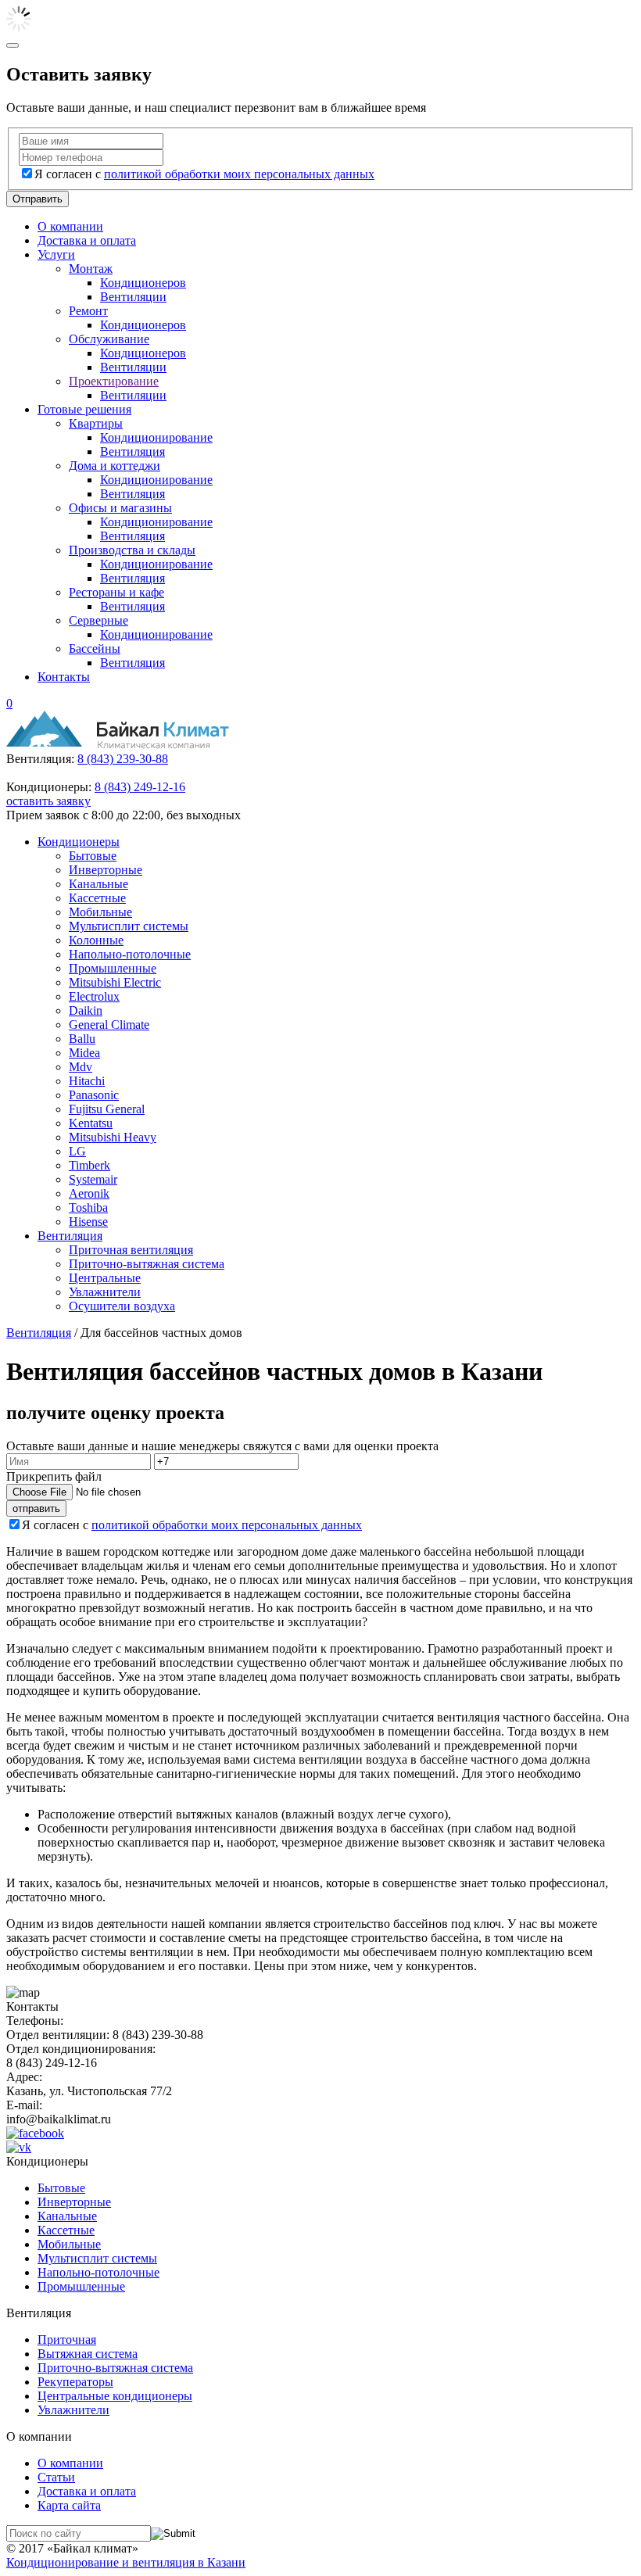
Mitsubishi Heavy (113, 1137)
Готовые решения (84, 409)
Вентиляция (132, 451)
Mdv (81, 1067)
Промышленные (113, 968)
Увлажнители (105, 1292)
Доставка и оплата (87, 240)
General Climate (109, 1025)
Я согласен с (204, 174)
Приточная (67, 2340)
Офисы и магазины (120, 508)
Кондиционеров (143, 283)
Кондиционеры (79, 842)
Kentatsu (91, 1123)
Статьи (56, 2477)
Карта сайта (69, 2505)
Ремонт (88, 311)
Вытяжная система (88, 2354)
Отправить (38, 199)
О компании (70, 226)
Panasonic (94, 1095)
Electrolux (94, 996)
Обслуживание (109, 339)
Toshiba (88, 1207)
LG (77, 1151)
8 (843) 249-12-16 (140, 787)
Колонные (96, 940)
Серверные (98, 620)
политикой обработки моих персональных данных (239, 174)
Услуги (56, 254)
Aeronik (89, 1193)
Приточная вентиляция (131, 1250)
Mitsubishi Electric (115, 982)
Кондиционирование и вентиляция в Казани (126, 2562)
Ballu (82, 1039)
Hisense (88, 1222)
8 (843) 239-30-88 (123, 759)
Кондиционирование (156, 437)
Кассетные (97, 898)
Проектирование (114, 381)
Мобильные (100, 912)
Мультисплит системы (129, 926)
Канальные (98, 884)
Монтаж (91, 269)
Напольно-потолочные (130, 954)
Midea (84, 1053)
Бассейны (95, 648)
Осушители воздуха (122, 1306)
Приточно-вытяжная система (147, 1264)
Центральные (105, 1278)
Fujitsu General (107, 1109)
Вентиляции (133, 297)
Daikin (86, 1010)
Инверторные (106, 870)
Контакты (64, 677)
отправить (36, 1508)
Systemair (93, 1179)
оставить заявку (48, 801)
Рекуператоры (75, 2382)
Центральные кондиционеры (115, 2396)
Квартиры (96, 423)
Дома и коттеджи (115, 466)
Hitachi (87, 1081)
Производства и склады (132, 550)
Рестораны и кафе (116, 592)
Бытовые (93, 856)
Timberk (90, 1165)
